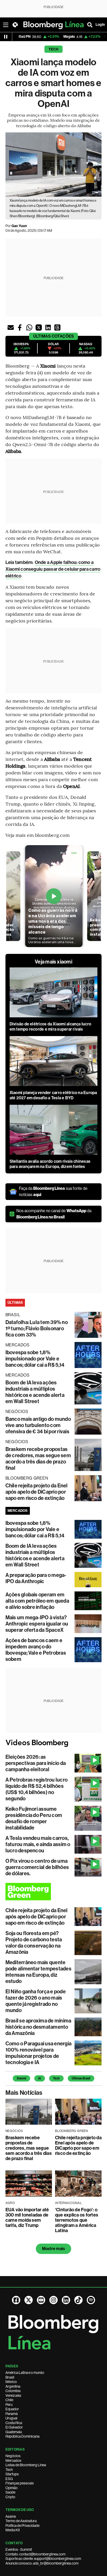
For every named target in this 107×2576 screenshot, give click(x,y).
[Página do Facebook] (16, 2300)
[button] (11, 327)
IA (40, 2078)
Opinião (12, 2488)
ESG (9, 2479)
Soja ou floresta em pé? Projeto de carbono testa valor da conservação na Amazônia (34, 1943)
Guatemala (14, 2432)
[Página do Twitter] (29, 2300)
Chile (9, 2400)
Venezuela (13, 2395)
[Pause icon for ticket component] (6, 37)
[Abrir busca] (90, 25)
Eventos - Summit (19, 2549)
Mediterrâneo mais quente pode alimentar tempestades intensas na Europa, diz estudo (38, 1972)
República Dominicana (22, 2436)
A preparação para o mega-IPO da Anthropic (36, 1578)
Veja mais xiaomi (53, 962)
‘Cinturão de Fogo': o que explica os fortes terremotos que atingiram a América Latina (77, 2220)
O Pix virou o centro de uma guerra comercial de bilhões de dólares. (37, 1867)
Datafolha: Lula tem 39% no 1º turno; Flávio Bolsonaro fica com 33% (37, 1328)
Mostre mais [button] (54, 2249)
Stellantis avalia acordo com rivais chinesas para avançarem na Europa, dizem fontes (50, 1164)
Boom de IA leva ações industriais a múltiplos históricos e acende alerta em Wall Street (35, 1392)
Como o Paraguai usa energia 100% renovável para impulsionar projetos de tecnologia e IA (38, 2053)
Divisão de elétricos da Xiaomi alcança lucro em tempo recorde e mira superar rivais (51, 1027)
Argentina (13, 2386)
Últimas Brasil (81, 2078)
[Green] (54, 1892)
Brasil (10, 2377)
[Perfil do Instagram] (53, 2300)
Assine (11, 2516)
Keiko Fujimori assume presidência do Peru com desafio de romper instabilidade (34, 1818)
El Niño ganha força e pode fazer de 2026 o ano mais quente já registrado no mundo (36, 2001)
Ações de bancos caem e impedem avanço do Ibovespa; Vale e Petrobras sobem (36, 1650)
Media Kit (13, 2530)
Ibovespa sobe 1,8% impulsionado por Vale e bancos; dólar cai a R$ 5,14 (35, 1359)
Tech (54, 49)
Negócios (13, 2456)
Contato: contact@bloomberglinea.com (35, 2554)
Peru (9, 2405)
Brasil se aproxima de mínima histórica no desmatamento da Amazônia (38, 2027)
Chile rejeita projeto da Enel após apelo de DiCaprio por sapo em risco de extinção (37, 1492)
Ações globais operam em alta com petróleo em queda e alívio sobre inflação (37, 1601)
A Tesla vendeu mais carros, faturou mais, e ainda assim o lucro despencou (38, 1844)
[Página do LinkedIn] (66, 2300)
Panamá (12, 2414)
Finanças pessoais (20, 2483)
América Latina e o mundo (25, 2373)
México (11, 2382)
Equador (12, 2409)
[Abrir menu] (6, 25)
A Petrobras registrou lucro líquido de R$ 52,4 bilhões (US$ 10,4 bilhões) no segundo (36, 1789)
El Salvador (14, 2427)
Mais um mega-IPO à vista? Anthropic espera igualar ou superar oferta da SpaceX (37, 1624)
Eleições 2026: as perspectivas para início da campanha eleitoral (36, 1763)
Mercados (13, 2461)
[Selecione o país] (15, 25)
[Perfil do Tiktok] (78, 2300)
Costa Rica (14, 2423)
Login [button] (100, 25)
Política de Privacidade (22, 2526)
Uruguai (11, 2418)
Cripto (10, 2497)
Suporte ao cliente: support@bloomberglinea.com (43, 2559)
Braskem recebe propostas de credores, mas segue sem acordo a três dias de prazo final (38, 1459)
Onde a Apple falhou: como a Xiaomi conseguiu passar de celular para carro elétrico (53, 569)
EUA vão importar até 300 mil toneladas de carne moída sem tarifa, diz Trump (27, 2218)
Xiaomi (21, 2078)
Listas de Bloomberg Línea (26, 2465)
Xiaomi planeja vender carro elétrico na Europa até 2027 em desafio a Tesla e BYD (53, 1095)
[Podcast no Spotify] (91, 2300)
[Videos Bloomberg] (54, 1743)
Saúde (10, 2492)
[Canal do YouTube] (41, 2300)
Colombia (13, 2391)
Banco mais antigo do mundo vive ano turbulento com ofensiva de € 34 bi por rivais (38, 1425)
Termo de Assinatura (21, 2521)
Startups (12, 2474)
